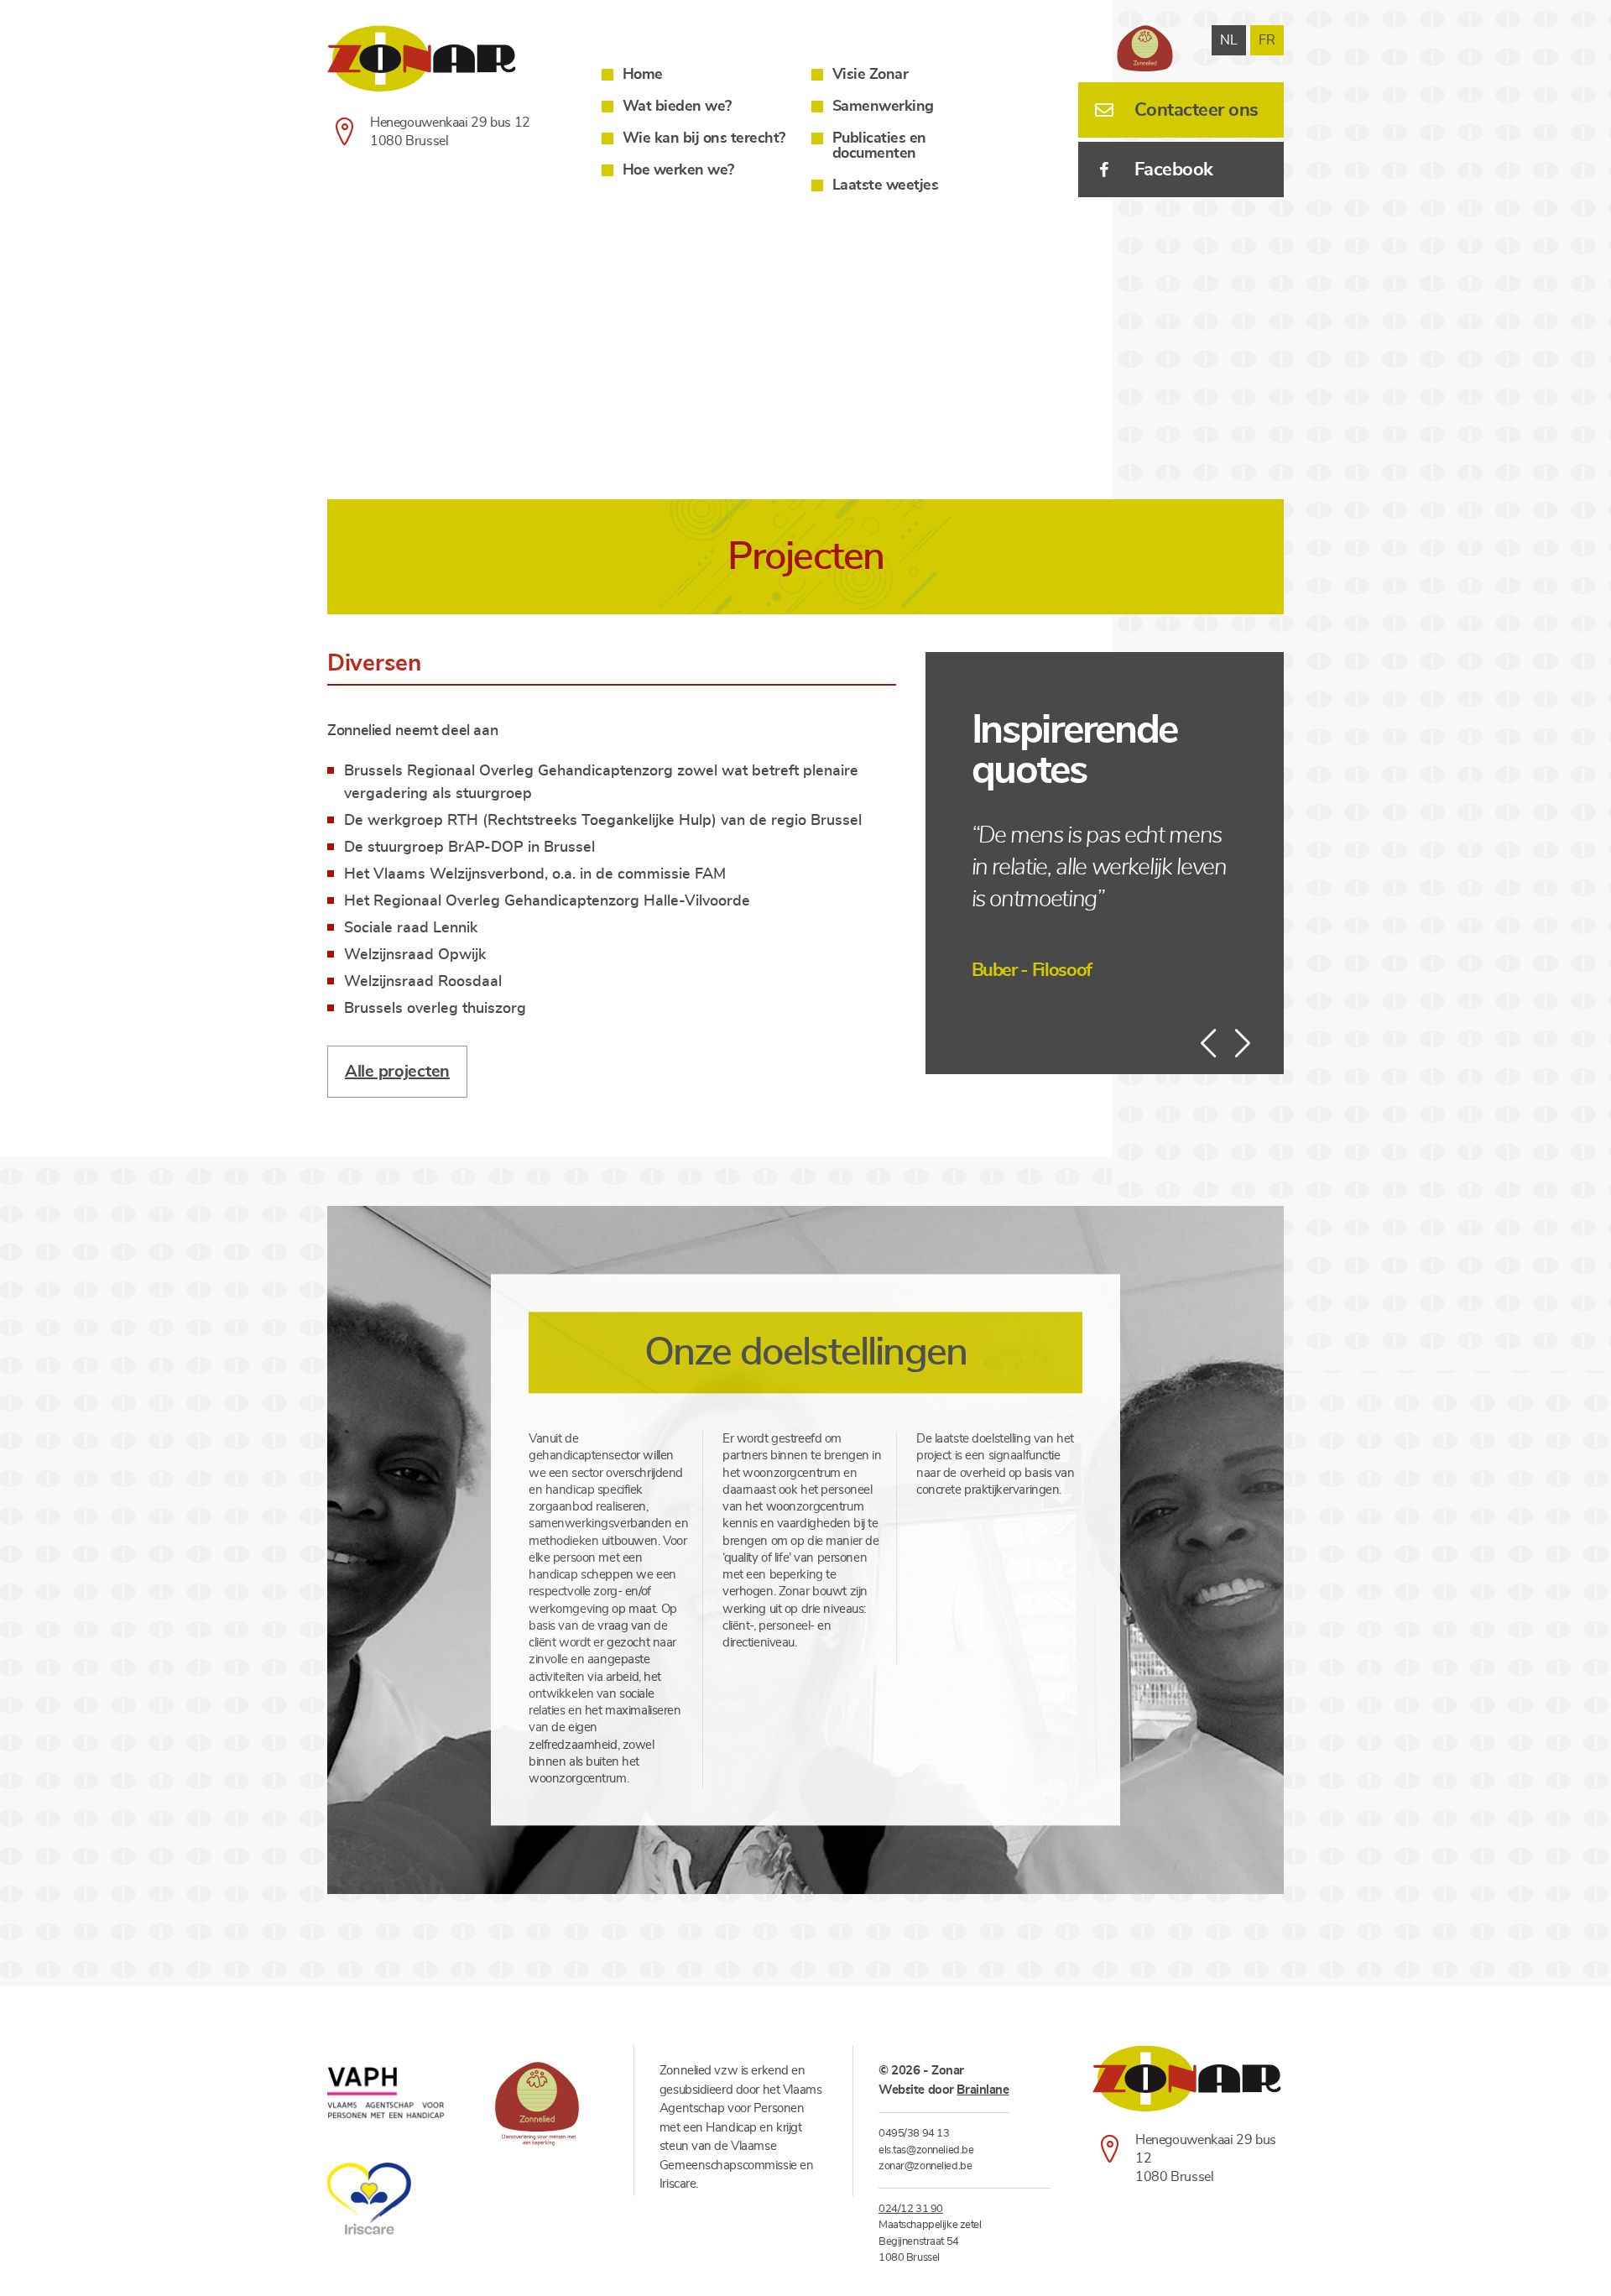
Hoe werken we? (678, 170)
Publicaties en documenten (879, 146)
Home (643, 75)
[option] (1105, 902)
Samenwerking (883, 107)
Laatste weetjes (886, 185)
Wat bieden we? (677, 107)
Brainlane (983, 2090)
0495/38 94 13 (914, 2134)
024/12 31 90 (911, 2209)
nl (1229, 40)
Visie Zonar (871, 75)
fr (1267, 40)
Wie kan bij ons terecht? (704, 138)
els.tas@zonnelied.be (926, 2150)
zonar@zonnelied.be (925, 2166)
